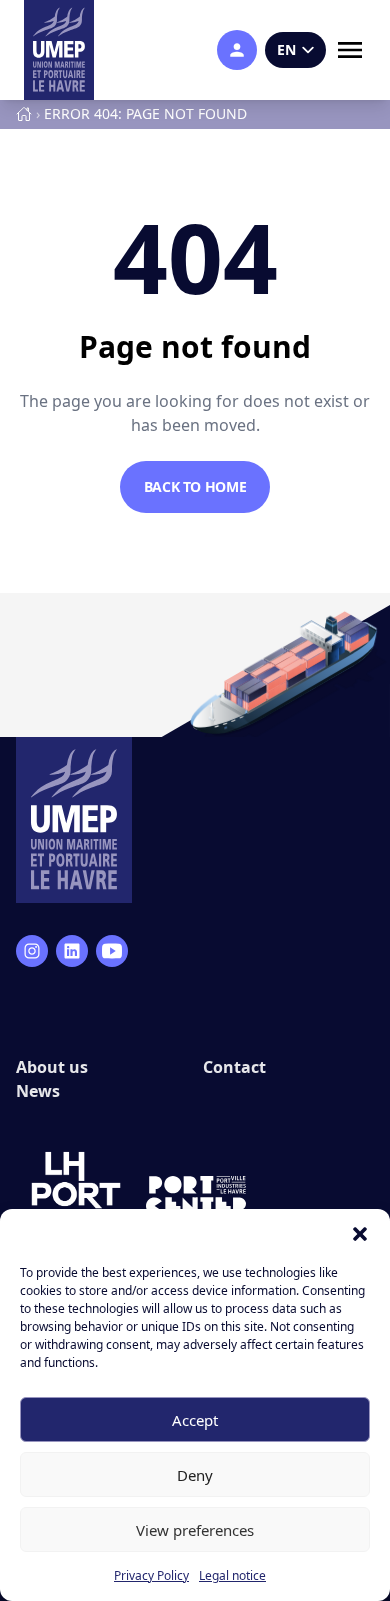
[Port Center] (196, 1195)
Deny (195, 1475)
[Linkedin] (72, 951)
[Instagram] (32, 951)
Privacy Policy (151, 1575)
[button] (360, 1234)
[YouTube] (112, 951)
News (38, 1091)
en (286, 49)
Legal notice (232, 1575)
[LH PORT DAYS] (76, 1195)
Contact (234, 1067)
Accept (195, 1420)
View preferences (195, 1530)
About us (52, 1067)
